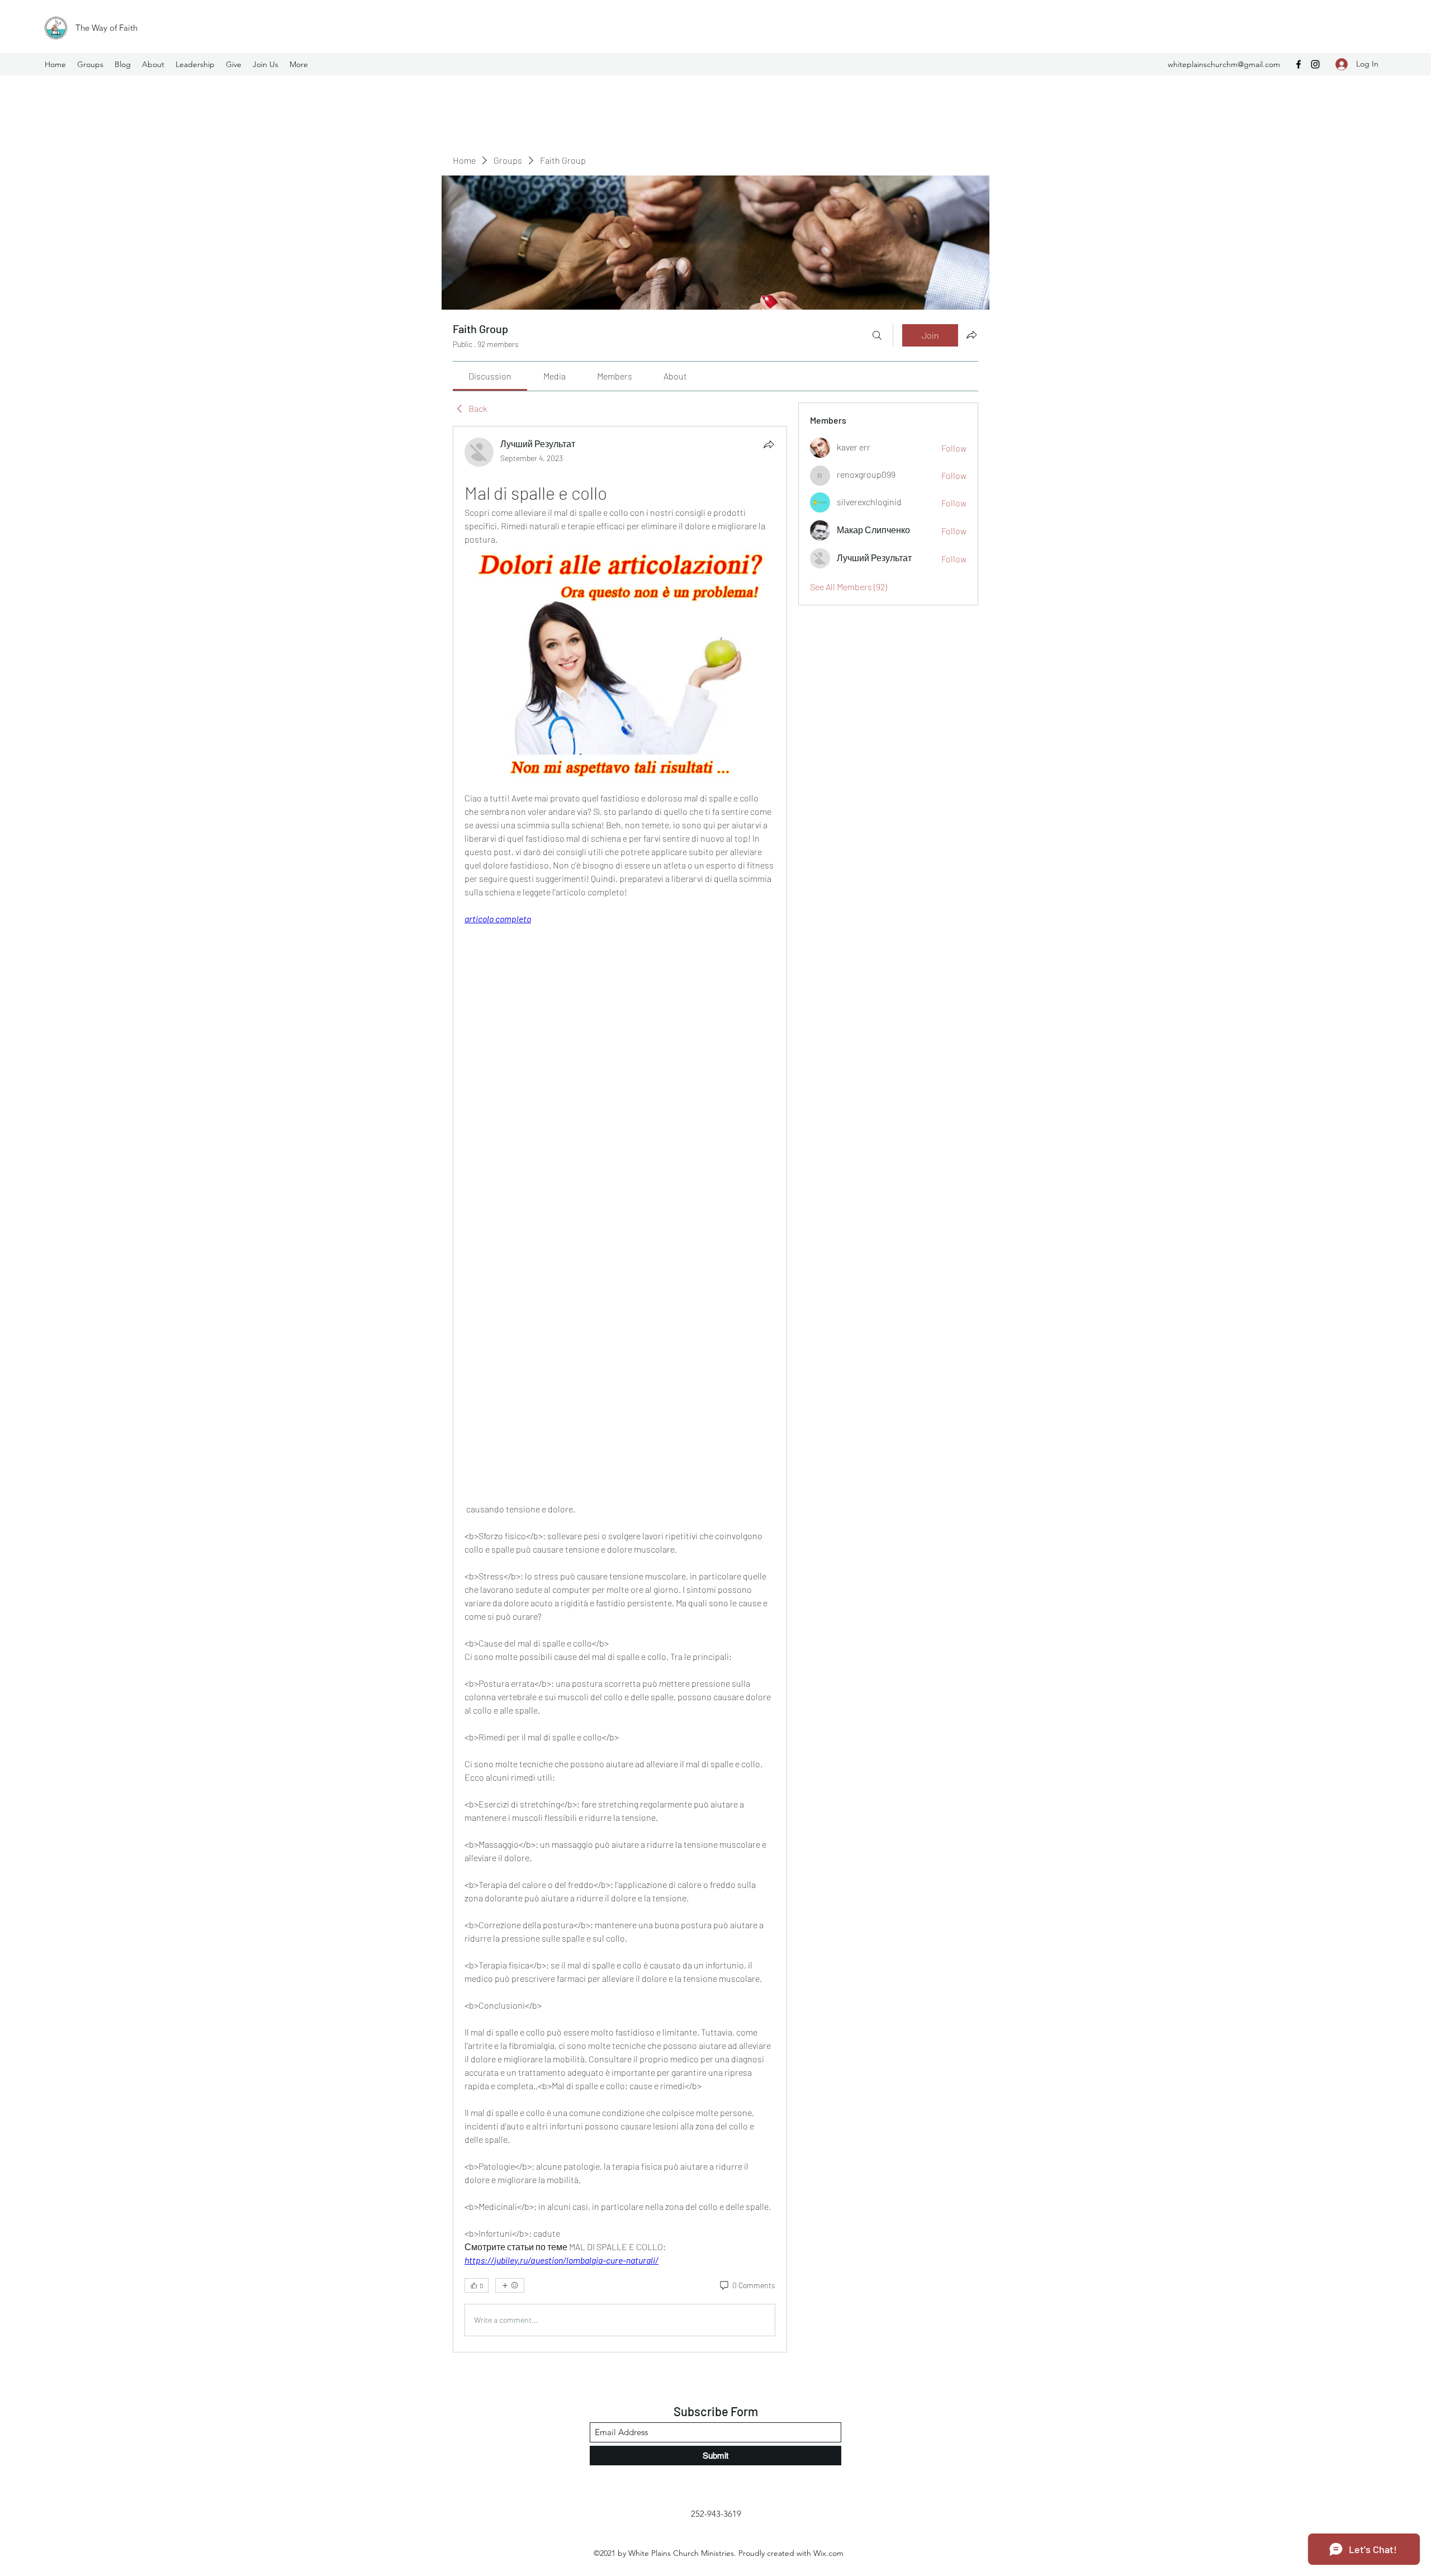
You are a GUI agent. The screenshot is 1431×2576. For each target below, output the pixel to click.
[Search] (877, 335)
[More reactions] (510, 2285)
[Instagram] (1315, 64)
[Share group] (972, 335)
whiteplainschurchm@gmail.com (1224, 64)
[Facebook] (1299, 64)
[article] (620, 1389)
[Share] (769, 444)
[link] (490, 376)
